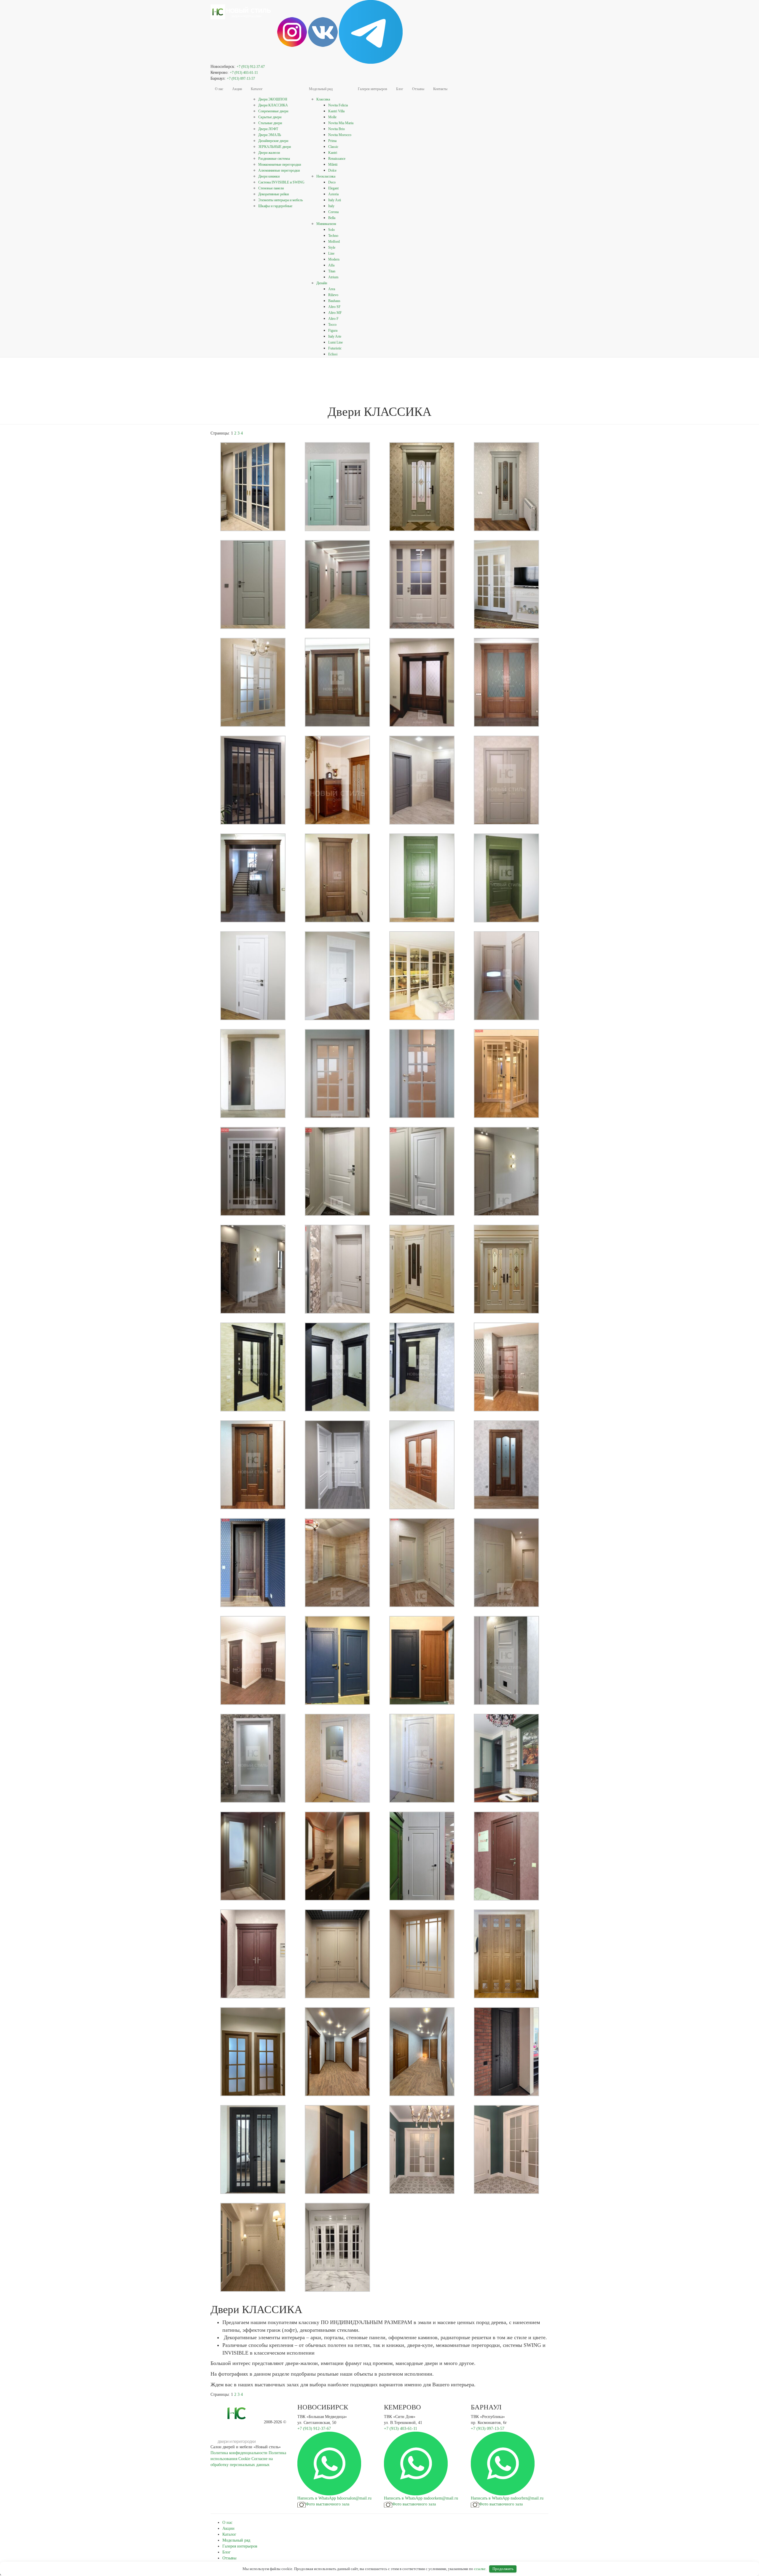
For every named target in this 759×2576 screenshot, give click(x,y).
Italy (331, 206)
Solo (331, 230)
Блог (400, 89)
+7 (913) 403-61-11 (244, 73)
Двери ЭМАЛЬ (270, 135)
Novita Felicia (338, 105)
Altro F (333, 319)
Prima (332, 141)
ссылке (480, 2569)
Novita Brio (337, 129)
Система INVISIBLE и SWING (281, 182)
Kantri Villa (336, 111)
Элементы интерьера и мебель (280, 200)
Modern (334, 259)
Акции (237, 89)
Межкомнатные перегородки (280, 165)
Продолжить (503, 2569)
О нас (219, 89)
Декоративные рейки (274, 194)
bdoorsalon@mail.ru (354, 2498)
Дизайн (322, 283)
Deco (332, 182)
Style (332, 247)
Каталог (257, 89)
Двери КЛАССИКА (273, 105)
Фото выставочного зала (327, 2504)
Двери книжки (269, 176)
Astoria (333, 194)
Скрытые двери (270, 117)
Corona (333, 212)
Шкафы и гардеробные (275, 206)
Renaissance (337, 159)
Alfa (331, 265)
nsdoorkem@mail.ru (441, 2498)
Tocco (332, 325)
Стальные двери (270, 123)
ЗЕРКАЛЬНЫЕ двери (275, 147)
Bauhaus (334, 301)
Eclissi (333, 354)
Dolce (332, 170)
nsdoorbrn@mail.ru (527, 2498)
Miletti (333, 165)
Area (332, 289)
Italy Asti (335, 200)
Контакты (440, 89)
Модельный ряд (321, 89)
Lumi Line (335, 342)
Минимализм (326, 224)
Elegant (333, 188)
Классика (323, 99)
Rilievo (333, 295)
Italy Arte (335, 336)
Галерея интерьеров (373, 89)
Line (331, 253)
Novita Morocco (340, 135)
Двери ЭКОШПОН (273, 99)
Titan (332, 271)
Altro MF (335, 313)
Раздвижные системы (274, 159)
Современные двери (273, 111)
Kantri (333, 153)
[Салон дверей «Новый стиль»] (242, 7)
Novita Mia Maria (341, 123)
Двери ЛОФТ (268, 129)
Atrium (333, 277)
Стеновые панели (271, 188)
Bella (332, 218)
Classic (333, 147)
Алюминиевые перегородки (279, 170)
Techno (333, 236)
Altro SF (334, 307)
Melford (334, 242)
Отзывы (418, 89)
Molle (332, 117)
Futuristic (335, 348)
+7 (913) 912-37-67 (251, 67)
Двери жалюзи (269, 153)
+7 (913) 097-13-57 (241, 79)
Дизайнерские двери (273, 141)
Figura (333, 330)
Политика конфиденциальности (239, 2453)
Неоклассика (326, 176)
